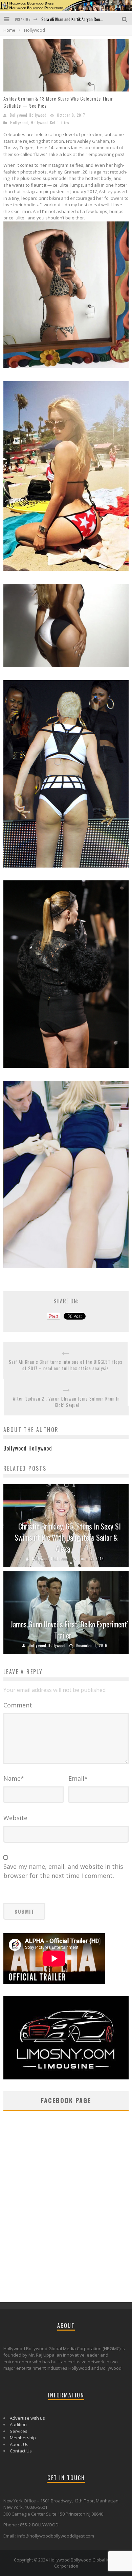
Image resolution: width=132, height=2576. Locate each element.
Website (15, 1818)
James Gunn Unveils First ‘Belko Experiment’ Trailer (69, 1630)
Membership (23, 2438)
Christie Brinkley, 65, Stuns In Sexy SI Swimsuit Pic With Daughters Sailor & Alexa (68, 1537)
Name (14, 1778)
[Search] (125, 19)
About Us (19, 2444)
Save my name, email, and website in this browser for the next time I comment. (63, 1871)
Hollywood (19, 123)
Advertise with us (27, 2418)
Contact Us (21, 2451)
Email (78, 1778)
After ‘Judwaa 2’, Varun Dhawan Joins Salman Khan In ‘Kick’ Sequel (66, 1402)
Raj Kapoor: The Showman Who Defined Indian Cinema (86, 19)
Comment (18, 1705)
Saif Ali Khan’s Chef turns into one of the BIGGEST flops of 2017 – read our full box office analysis (66, 1365)
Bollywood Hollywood (28, 115)
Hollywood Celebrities (50, 123)
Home (9, 30)
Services (19, 2431)
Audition (18, 2424)
